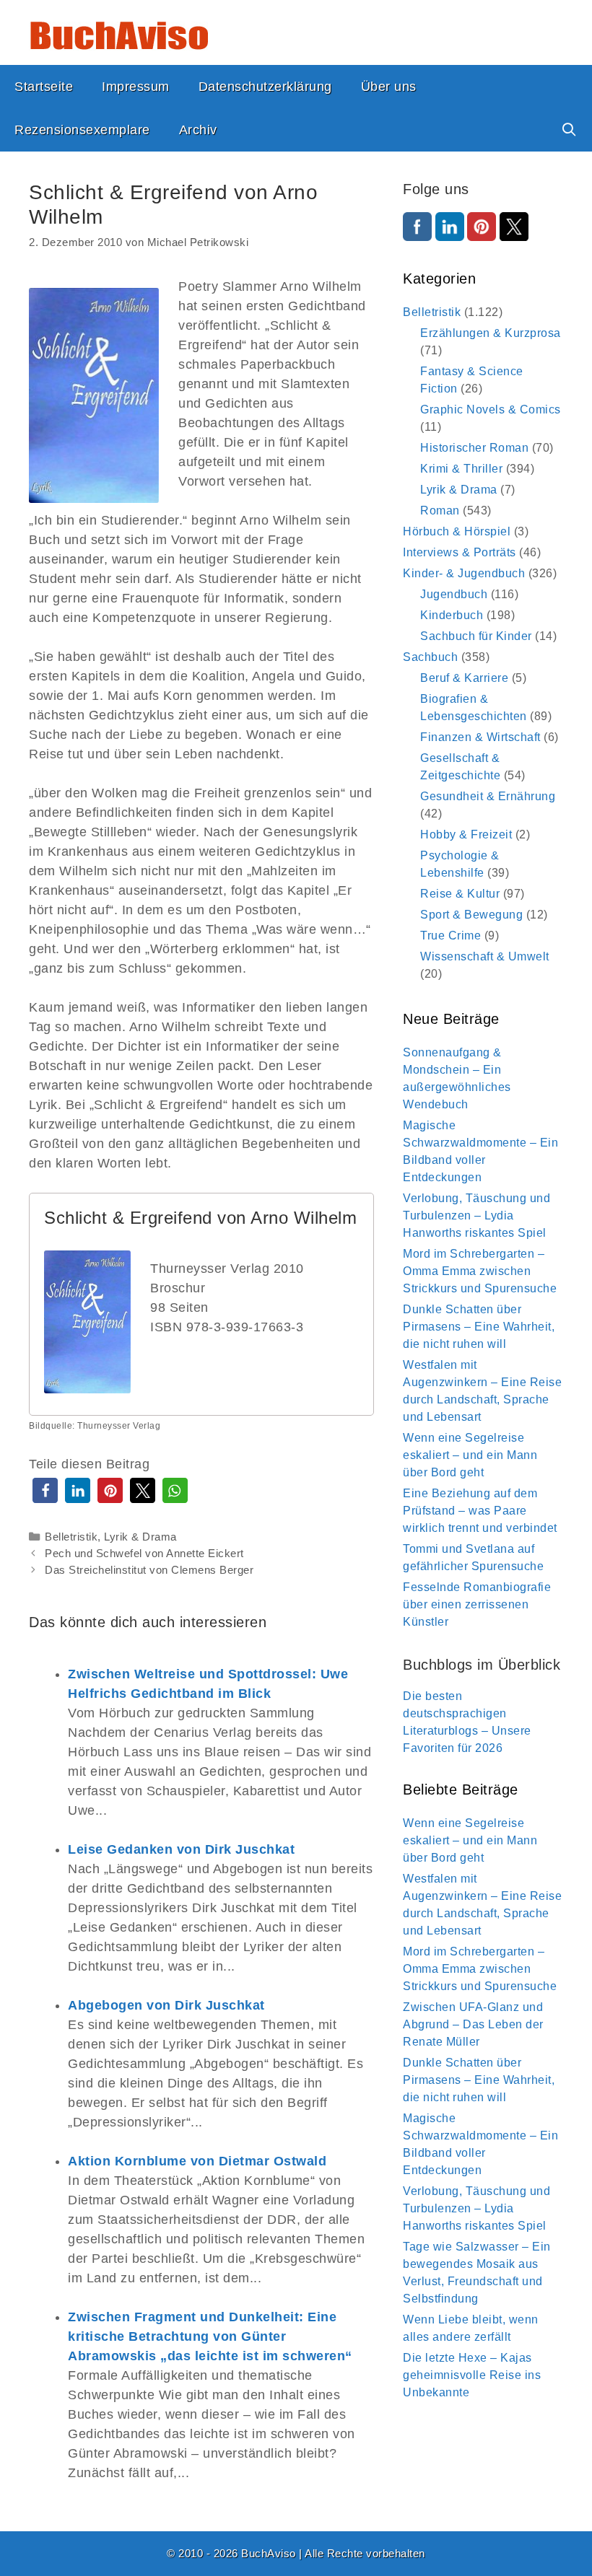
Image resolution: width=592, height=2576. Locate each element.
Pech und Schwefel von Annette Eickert (144, 1553)
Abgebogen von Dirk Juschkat (166, 2005)
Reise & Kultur (460, 894)
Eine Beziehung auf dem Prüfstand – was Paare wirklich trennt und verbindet (480, 1511)
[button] (45, 1490)
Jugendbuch (454, 594)
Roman (440, 511)
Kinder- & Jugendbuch (464, 573)
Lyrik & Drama (140, 1537)
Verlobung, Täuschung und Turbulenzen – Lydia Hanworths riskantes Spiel (476, 1215)
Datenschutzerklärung (265, 87)
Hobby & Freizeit (466, 834)
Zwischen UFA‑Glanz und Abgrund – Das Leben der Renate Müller (473, 2024)
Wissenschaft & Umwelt (485, 956)
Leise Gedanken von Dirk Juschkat (181, 1849)
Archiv (198, 130)
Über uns (389, 87)
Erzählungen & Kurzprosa (491, 333)
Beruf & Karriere (464, 678)
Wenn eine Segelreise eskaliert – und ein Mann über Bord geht (470, 1455)
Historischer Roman (474, 448)
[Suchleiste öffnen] (569, 130)
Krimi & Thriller (461, 469)
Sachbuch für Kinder (476, 636)
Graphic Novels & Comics (491, 409)
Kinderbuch (452, 615)
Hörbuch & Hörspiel (457, 531)
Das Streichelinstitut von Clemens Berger (149, 1570)
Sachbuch (430, 657)
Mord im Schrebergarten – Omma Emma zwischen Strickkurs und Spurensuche (480, 1271)
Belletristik (71, 1537)
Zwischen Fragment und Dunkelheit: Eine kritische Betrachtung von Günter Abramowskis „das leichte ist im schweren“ (210, 2336)
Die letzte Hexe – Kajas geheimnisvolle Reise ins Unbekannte (472, 2375)
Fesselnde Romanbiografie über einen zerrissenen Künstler (477, 1604)
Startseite (44, 87)
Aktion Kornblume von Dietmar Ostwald (197, 2161)
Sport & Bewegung (471, 915)
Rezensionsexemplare (82, 130)
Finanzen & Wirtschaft (480, 737)
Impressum (136, 87)
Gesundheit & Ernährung (488, 796)
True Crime (450, 936)
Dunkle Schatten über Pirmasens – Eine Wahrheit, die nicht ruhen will (479, 1327)
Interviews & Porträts (460, 552)
